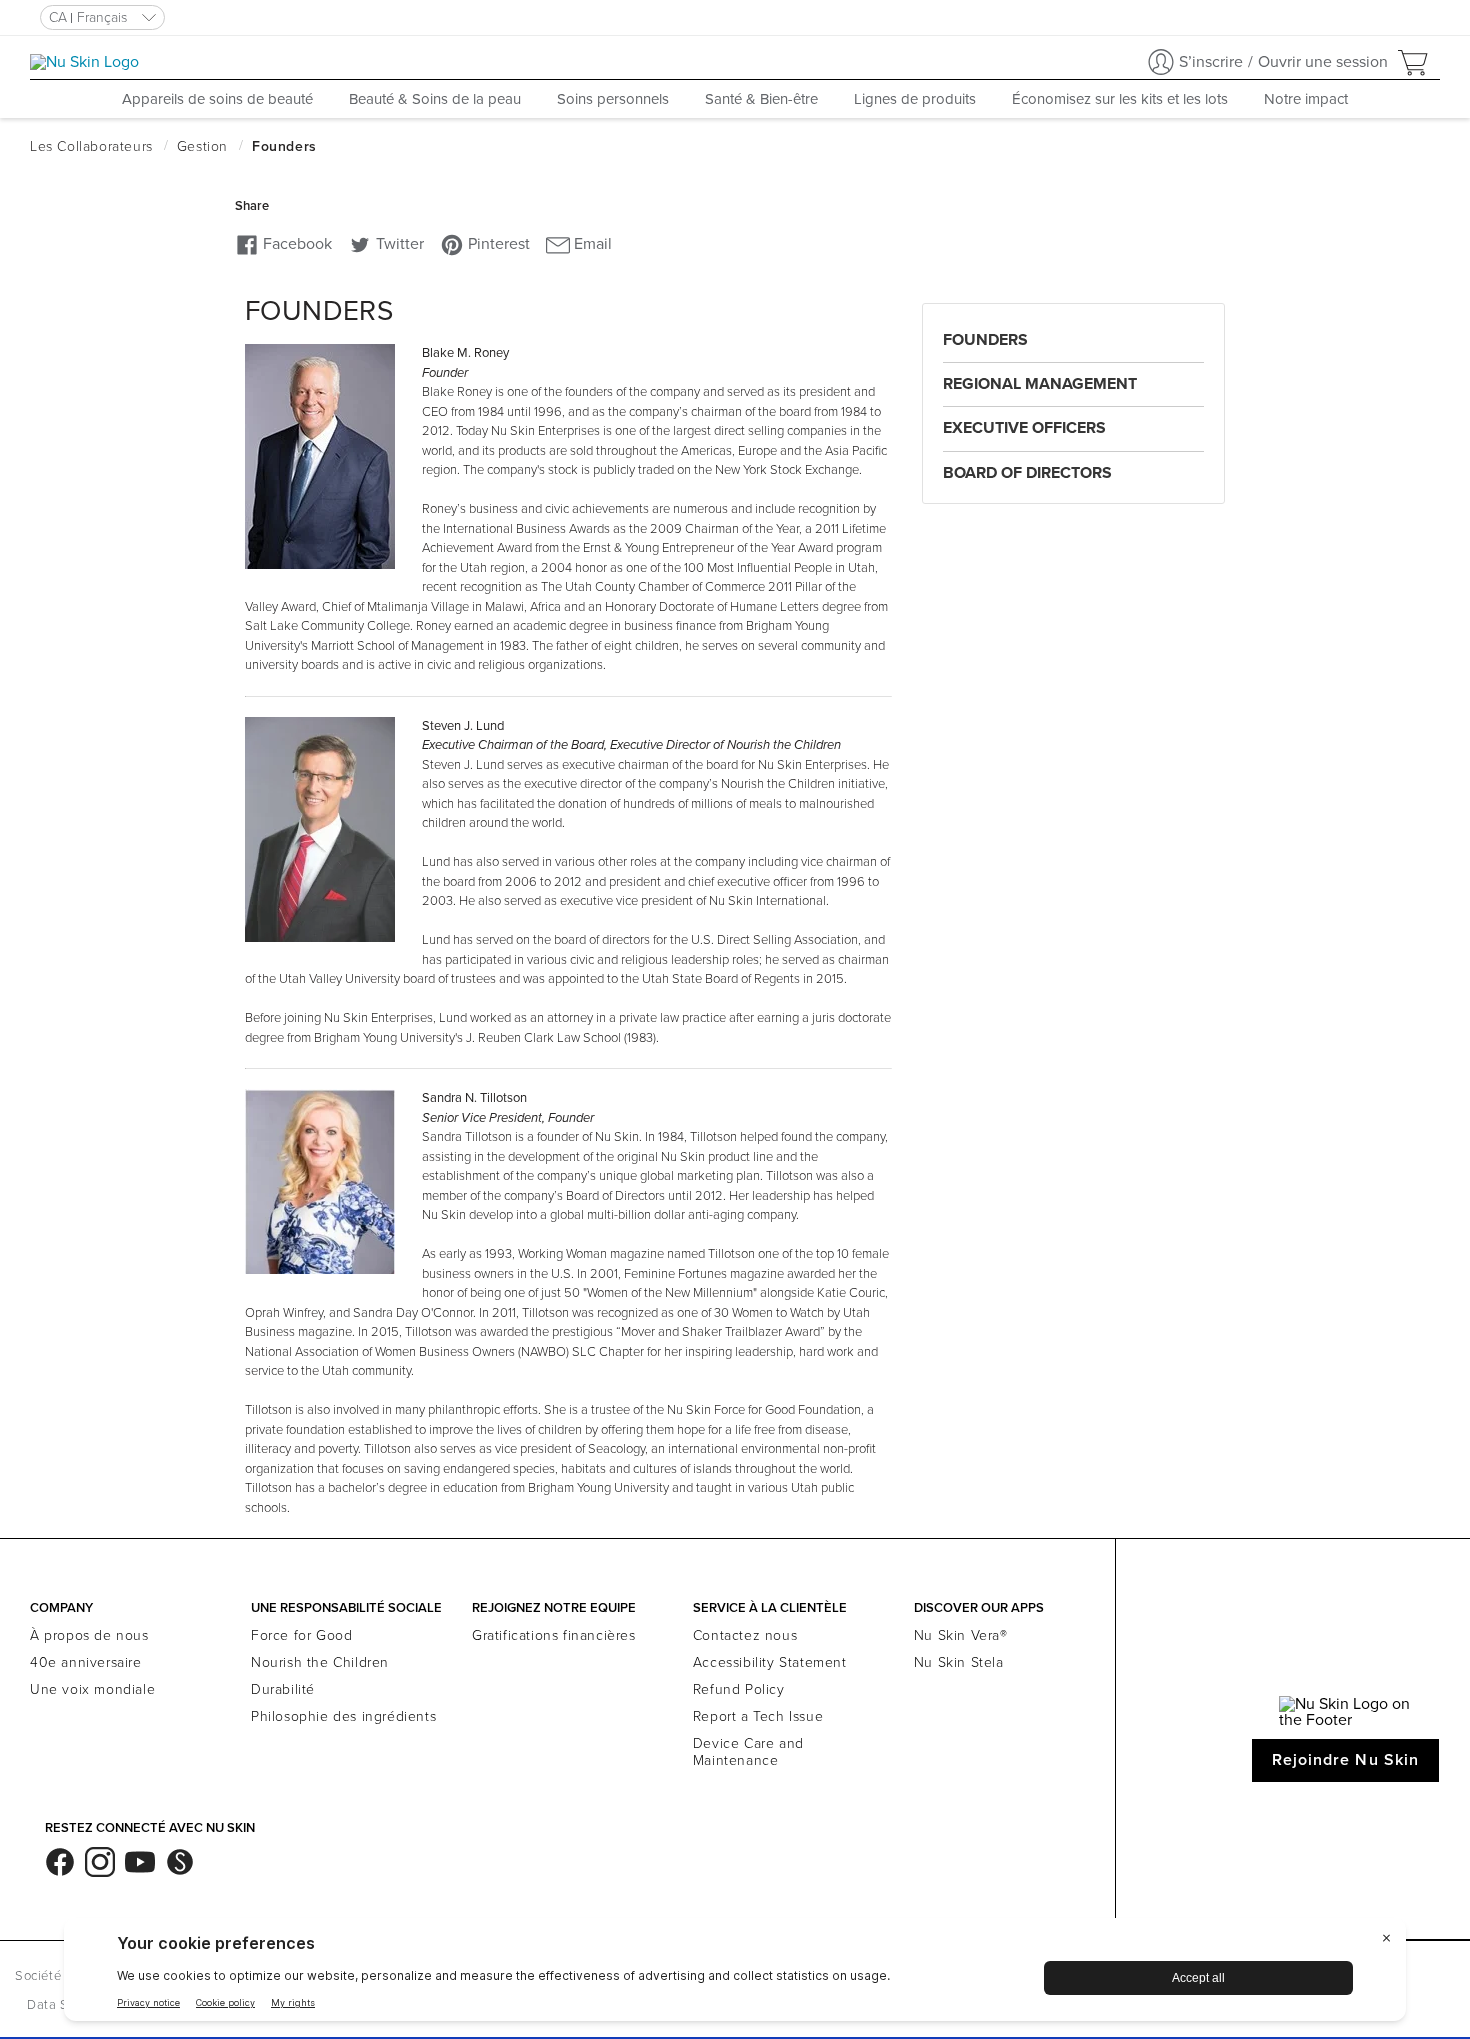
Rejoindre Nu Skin (1345, 1760)
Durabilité (283, 1689)
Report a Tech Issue (758, 1716)
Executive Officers (1024, 428)
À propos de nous (89, 1635)
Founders (985, 340)
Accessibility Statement (770, 1662)
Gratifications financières (554, 1635)
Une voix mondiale (92, 1689)
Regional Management (1040, 384)
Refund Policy (739, 1689)
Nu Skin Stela (959, 1662)
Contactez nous (745, 1635)
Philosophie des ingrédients (343, 1716)
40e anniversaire (86, 1662)
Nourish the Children (320, 1662)
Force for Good (301, 1635)
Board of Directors (1027, 473)
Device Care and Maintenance (748, 1752)
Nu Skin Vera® (961, 1635)
